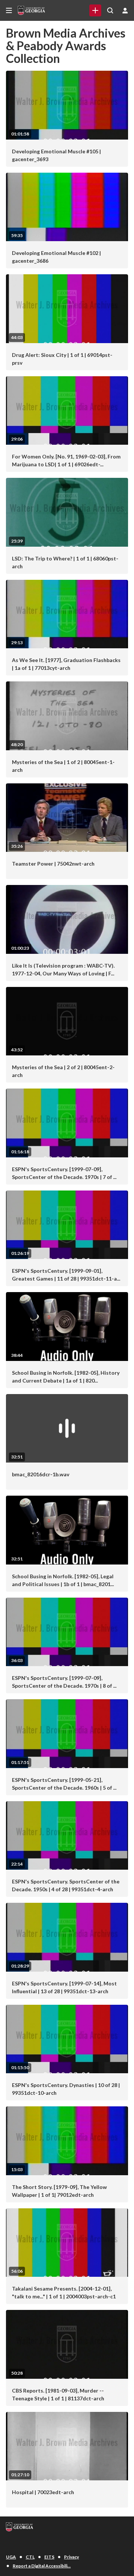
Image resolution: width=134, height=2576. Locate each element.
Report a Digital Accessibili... (42, 2566)
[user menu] (125, 10)
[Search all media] (110, 10)
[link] (95, 10)
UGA (11, 2557)
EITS (49, 2557)
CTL (30, 2557)
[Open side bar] (9, 10)
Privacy (71, 2557)
